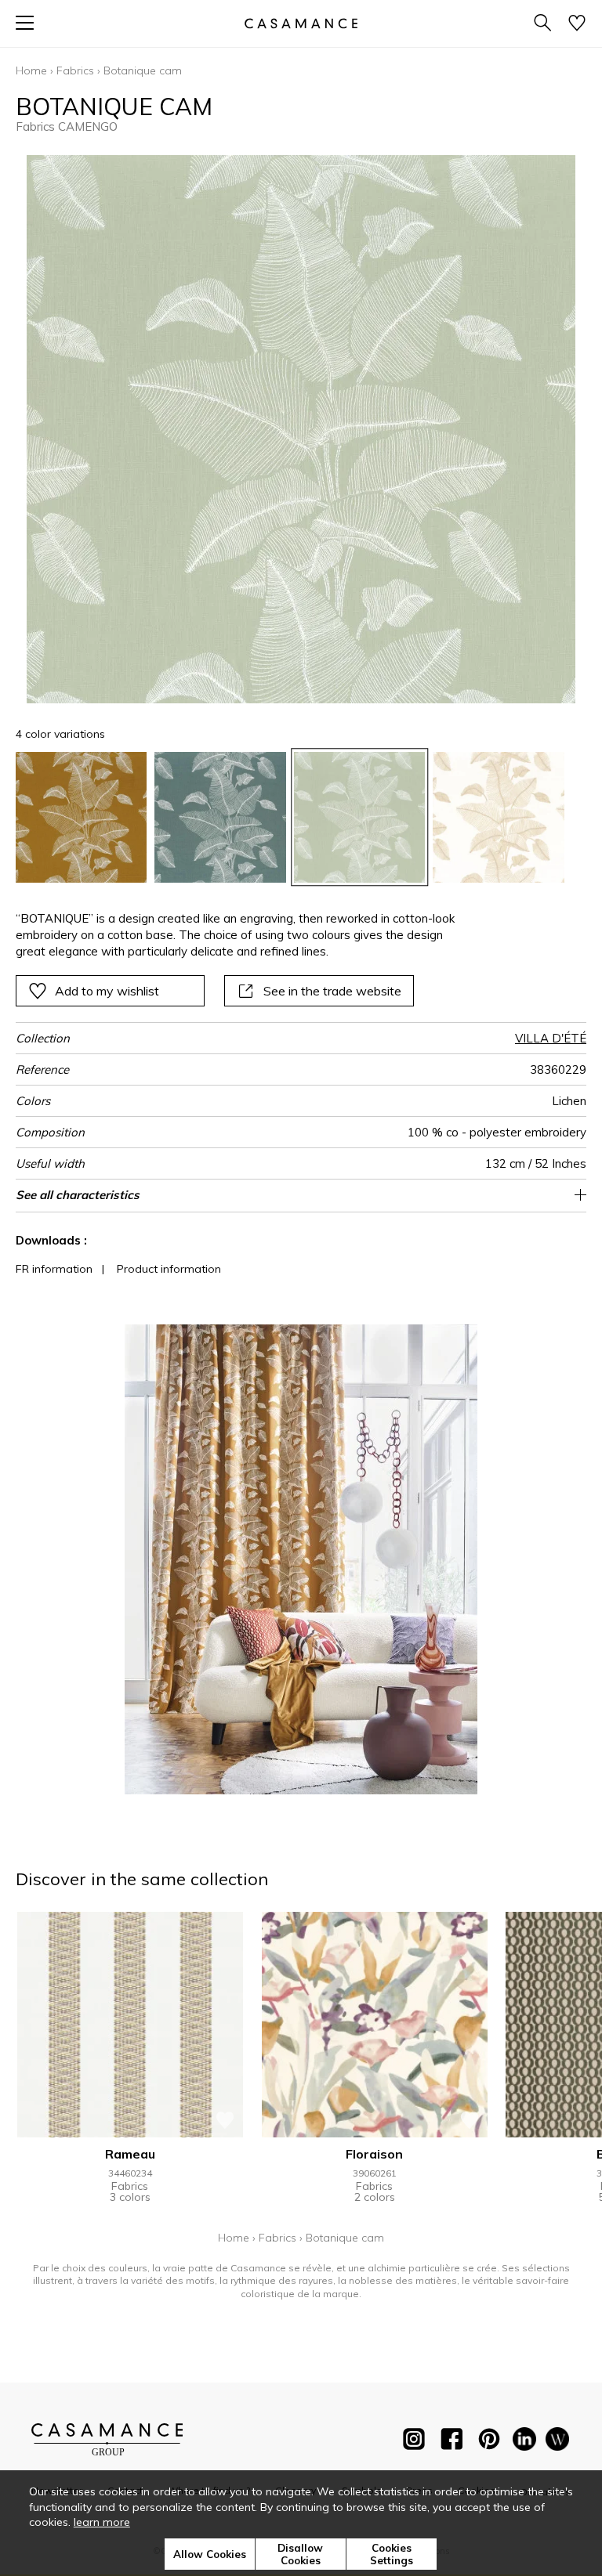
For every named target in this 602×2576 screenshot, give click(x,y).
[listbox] (301, 817)
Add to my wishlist (107, 991)
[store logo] (301, 23)
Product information (169, 1269)
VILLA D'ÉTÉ (551, 1038)
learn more (102, 2522)
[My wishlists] (577, 24)
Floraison (374, 2154)
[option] (81, 817)
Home (31, 70)
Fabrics (75, 70)
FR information (54, 1269)
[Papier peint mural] (557, 2442)
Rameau (130, 2154)
